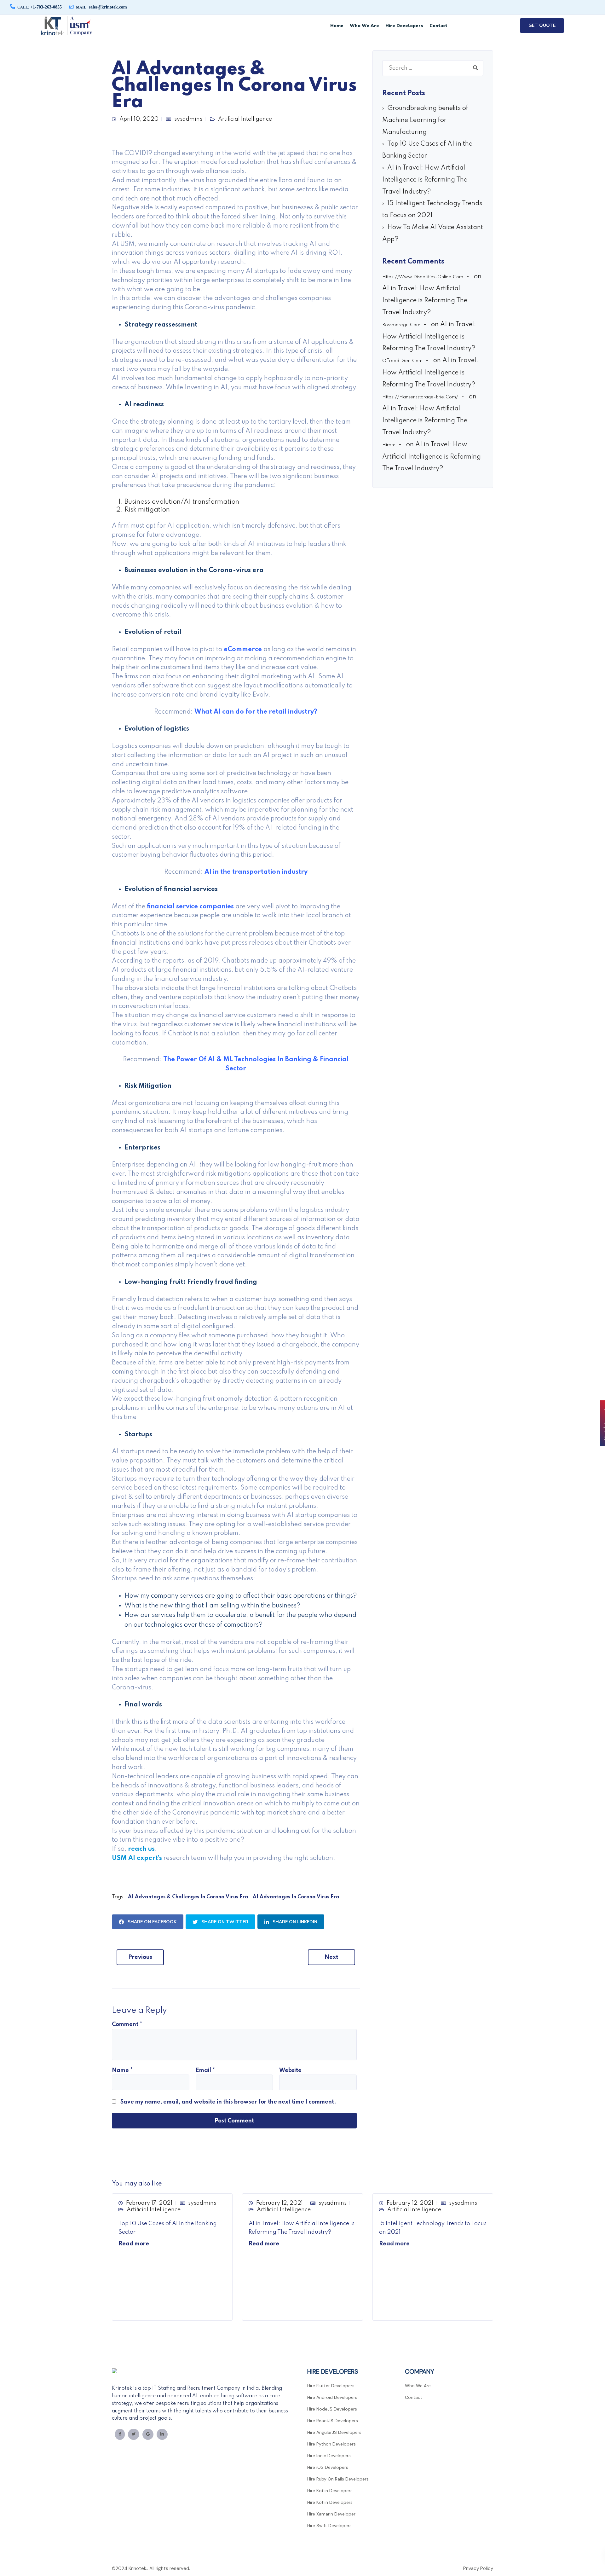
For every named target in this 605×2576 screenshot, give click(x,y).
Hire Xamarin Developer (331, 2514)
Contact (438, 26)
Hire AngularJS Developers (334, 2432)
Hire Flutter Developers (331, 2386)
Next (331, 1957)
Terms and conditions (434, 2568)
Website (290, 2070)
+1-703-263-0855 (40, 7)
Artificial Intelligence (245, 119)
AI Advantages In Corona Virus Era (296, 1897)
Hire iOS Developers (328, 2467)
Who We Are (364, 26)
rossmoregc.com (401, 325)
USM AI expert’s (137, 1858)
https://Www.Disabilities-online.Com (423, 277)
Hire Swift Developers (329, 2526)
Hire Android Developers (332, 2397)
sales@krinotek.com (101, 7)
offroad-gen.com (402, 361)
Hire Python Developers (331, 2444)
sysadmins (188, 119)
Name (122, 2070)
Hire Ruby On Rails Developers (338, 2479)
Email (205, 2070)
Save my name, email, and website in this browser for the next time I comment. (228, 2102)
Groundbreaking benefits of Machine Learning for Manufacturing (425, 120)
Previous (140, 1957)
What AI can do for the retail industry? (256, 712)
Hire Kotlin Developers (330, 2491)
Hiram (389, 445)
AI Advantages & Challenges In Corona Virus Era (188, 1897)
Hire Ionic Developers (329, 2456)
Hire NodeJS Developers (332, 2409)
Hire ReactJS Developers (333, 2421)
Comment (127, 2024)
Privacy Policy (478, 2568)
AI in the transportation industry (256, 872)
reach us (141, 1849)
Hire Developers (404, 26)
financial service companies (190, 907)
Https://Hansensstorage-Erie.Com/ (420, 397)
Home (337, 26)
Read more (134, 2244)
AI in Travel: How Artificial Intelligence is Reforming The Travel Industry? (425, 180)
